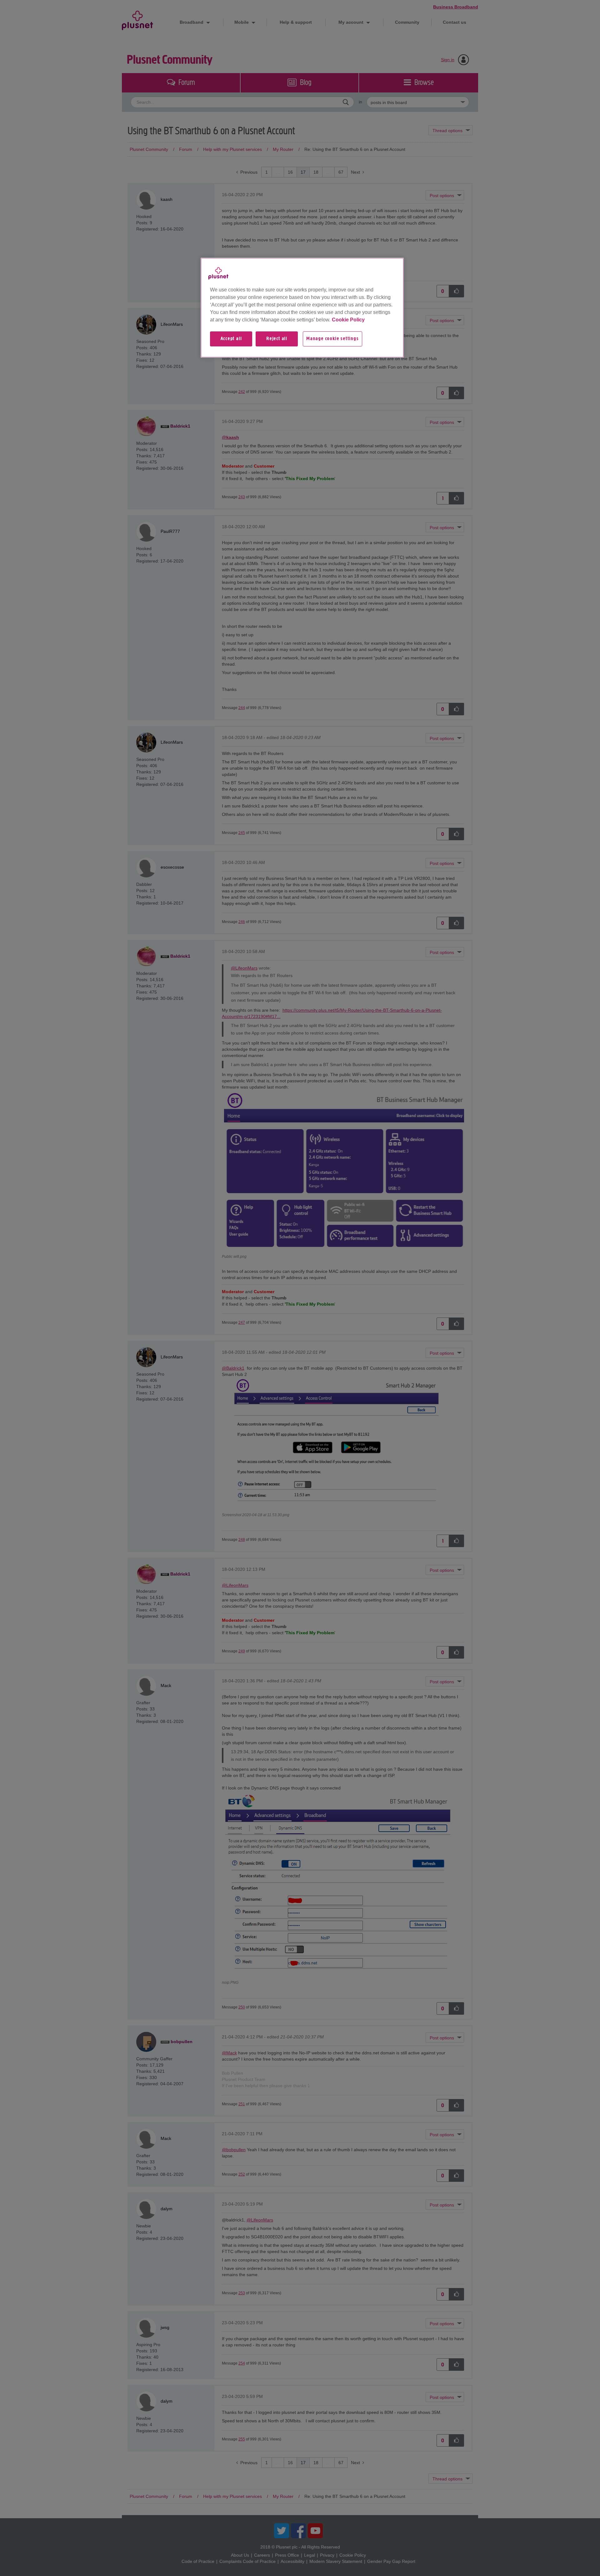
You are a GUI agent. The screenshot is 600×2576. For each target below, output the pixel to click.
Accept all (231, 339)
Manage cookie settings (332, 339)
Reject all (277, 339)
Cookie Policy (348, 320)
